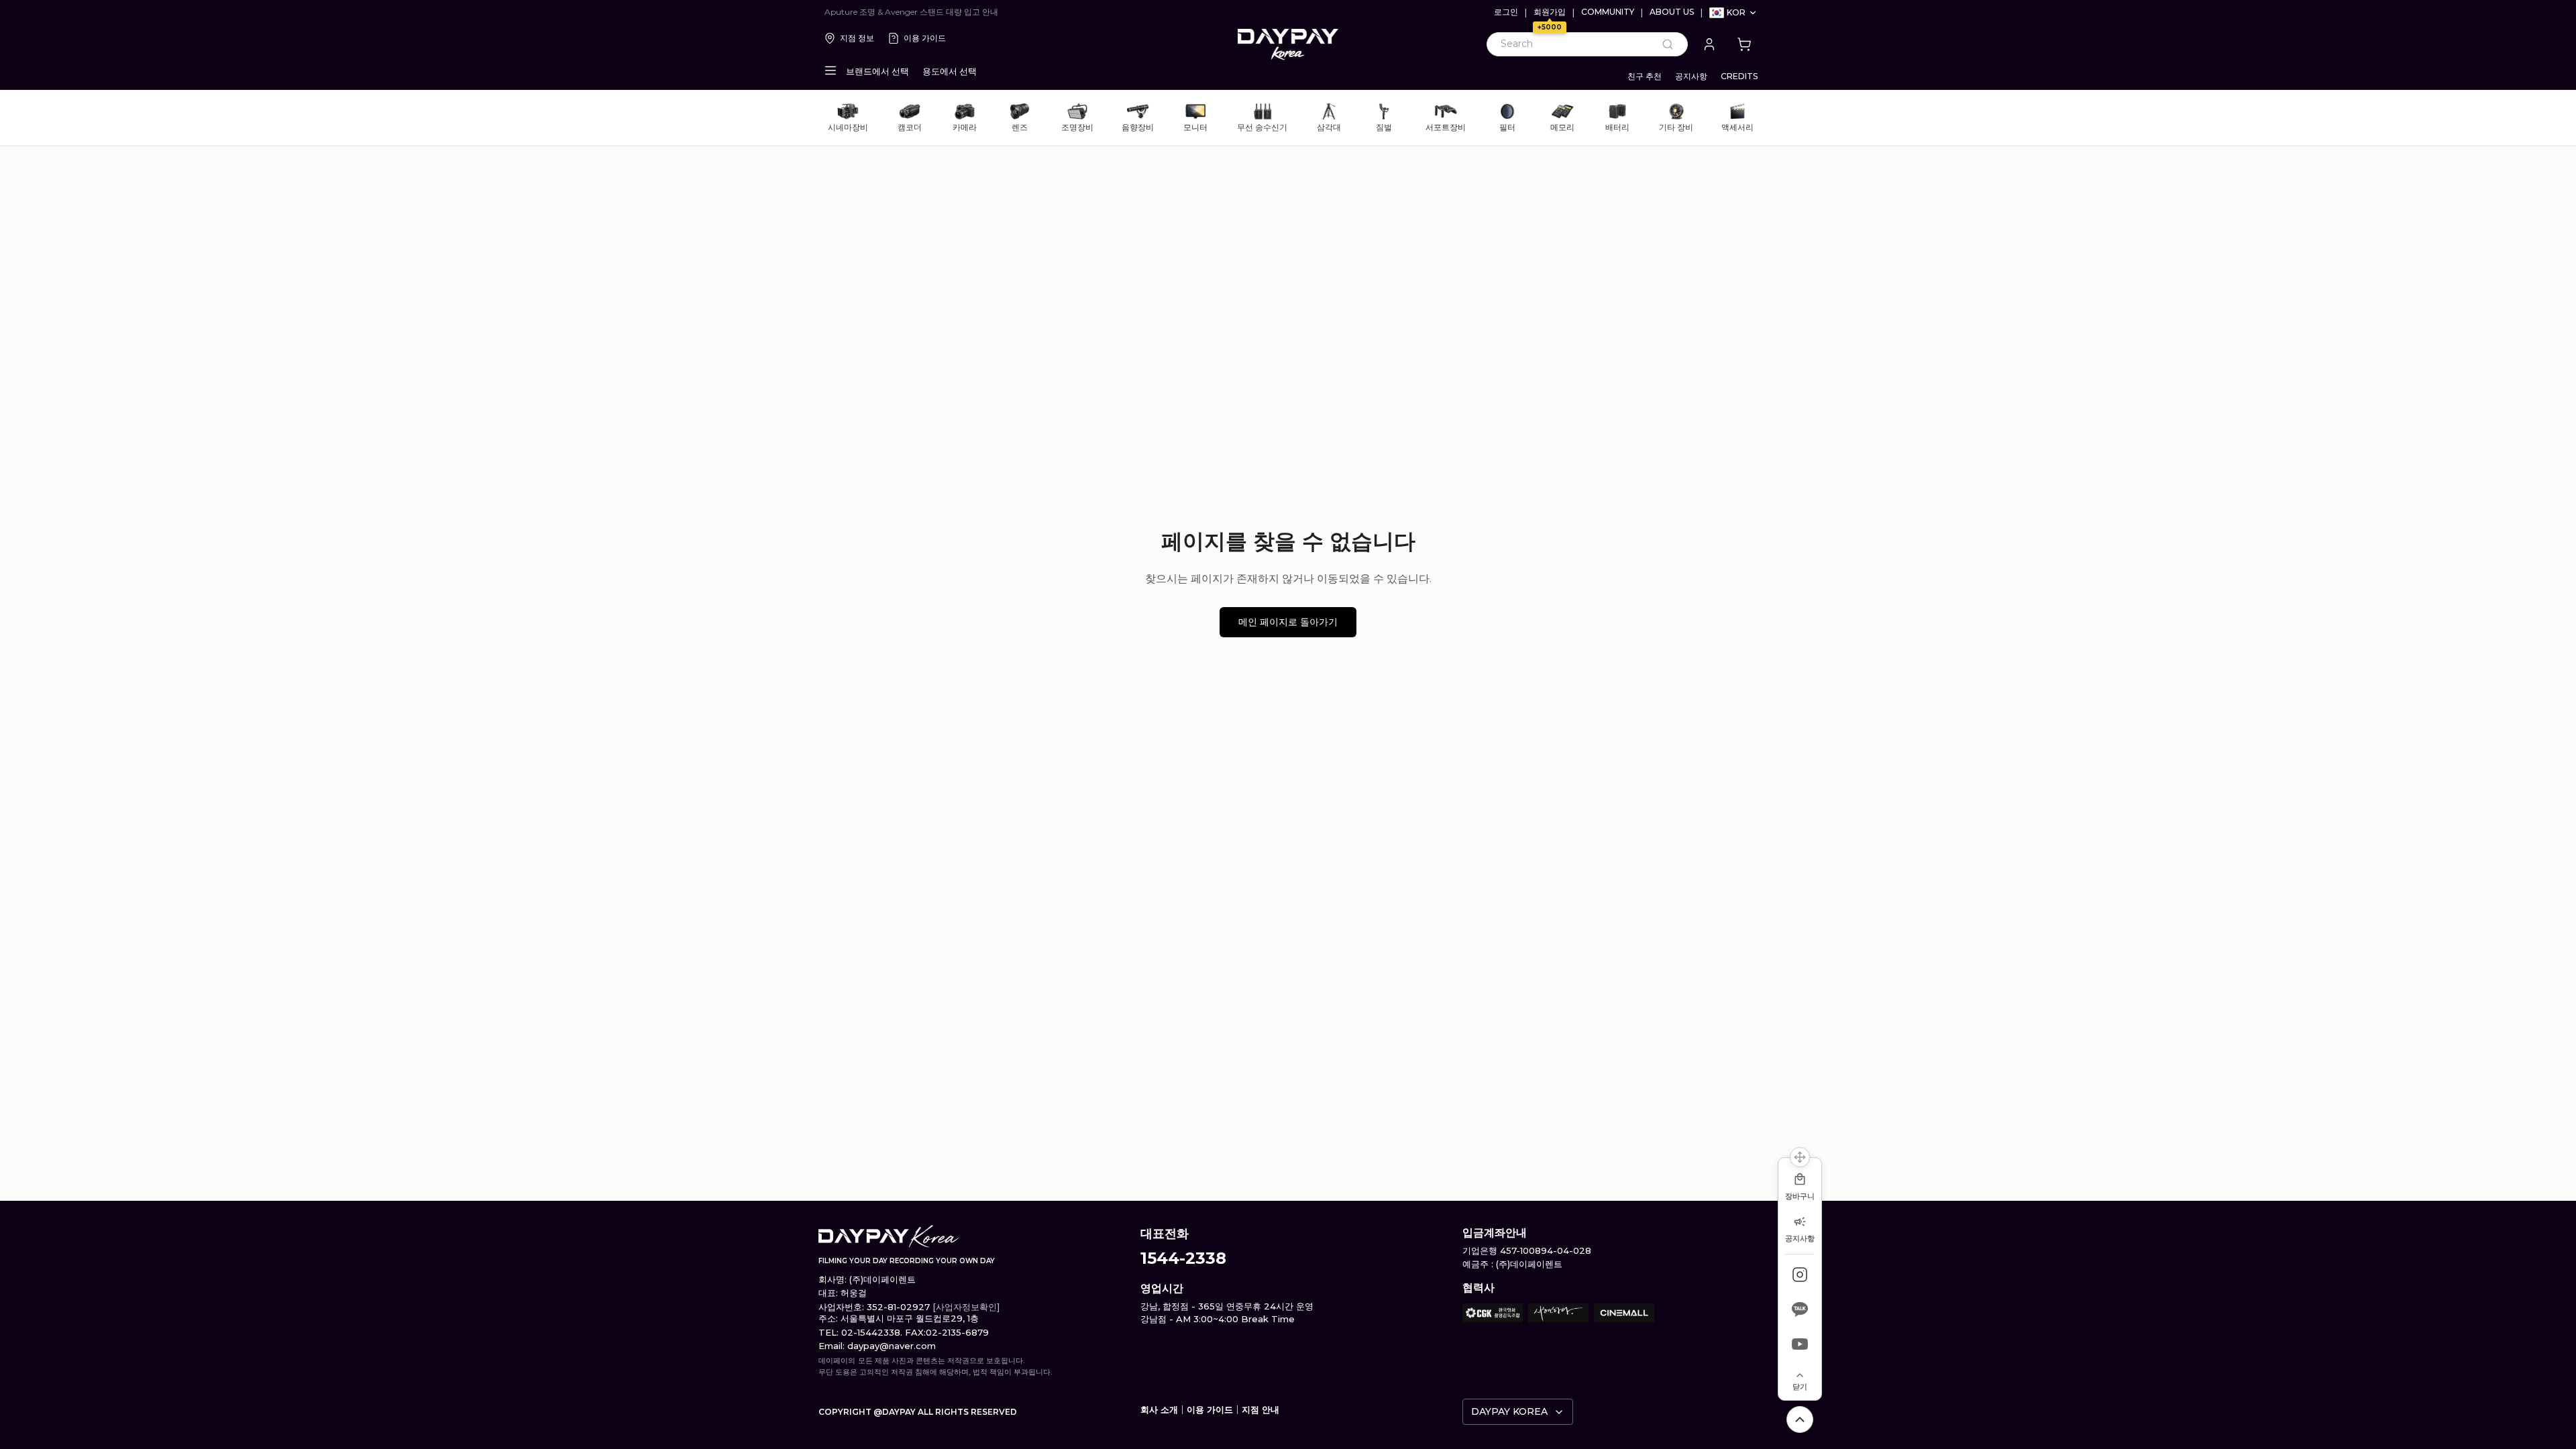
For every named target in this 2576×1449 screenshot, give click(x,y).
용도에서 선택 (950, 71)
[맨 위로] (1800, 1419)
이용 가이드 (925, 38)
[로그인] (1709, 44)
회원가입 (1550, 12)
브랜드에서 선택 (877, 71)
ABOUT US (1672, 12)
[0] (1744, 44)
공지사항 (1691, 76)
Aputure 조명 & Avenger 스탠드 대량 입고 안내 (911, 12)
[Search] (1668, 44)
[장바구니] (1744, 44)
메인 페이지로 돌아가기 (1288, 622)
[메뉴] (830, 70)
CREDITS (1739, 76)
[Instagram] (1800, 1275)
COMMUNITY (1608, 12)
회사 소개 (1159, 1409)
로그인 (1506, 12)
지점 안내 (1260, 1409)
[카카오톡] (1800, 1309)
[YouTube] (1800, 1344)
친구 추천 (1645, 76)
